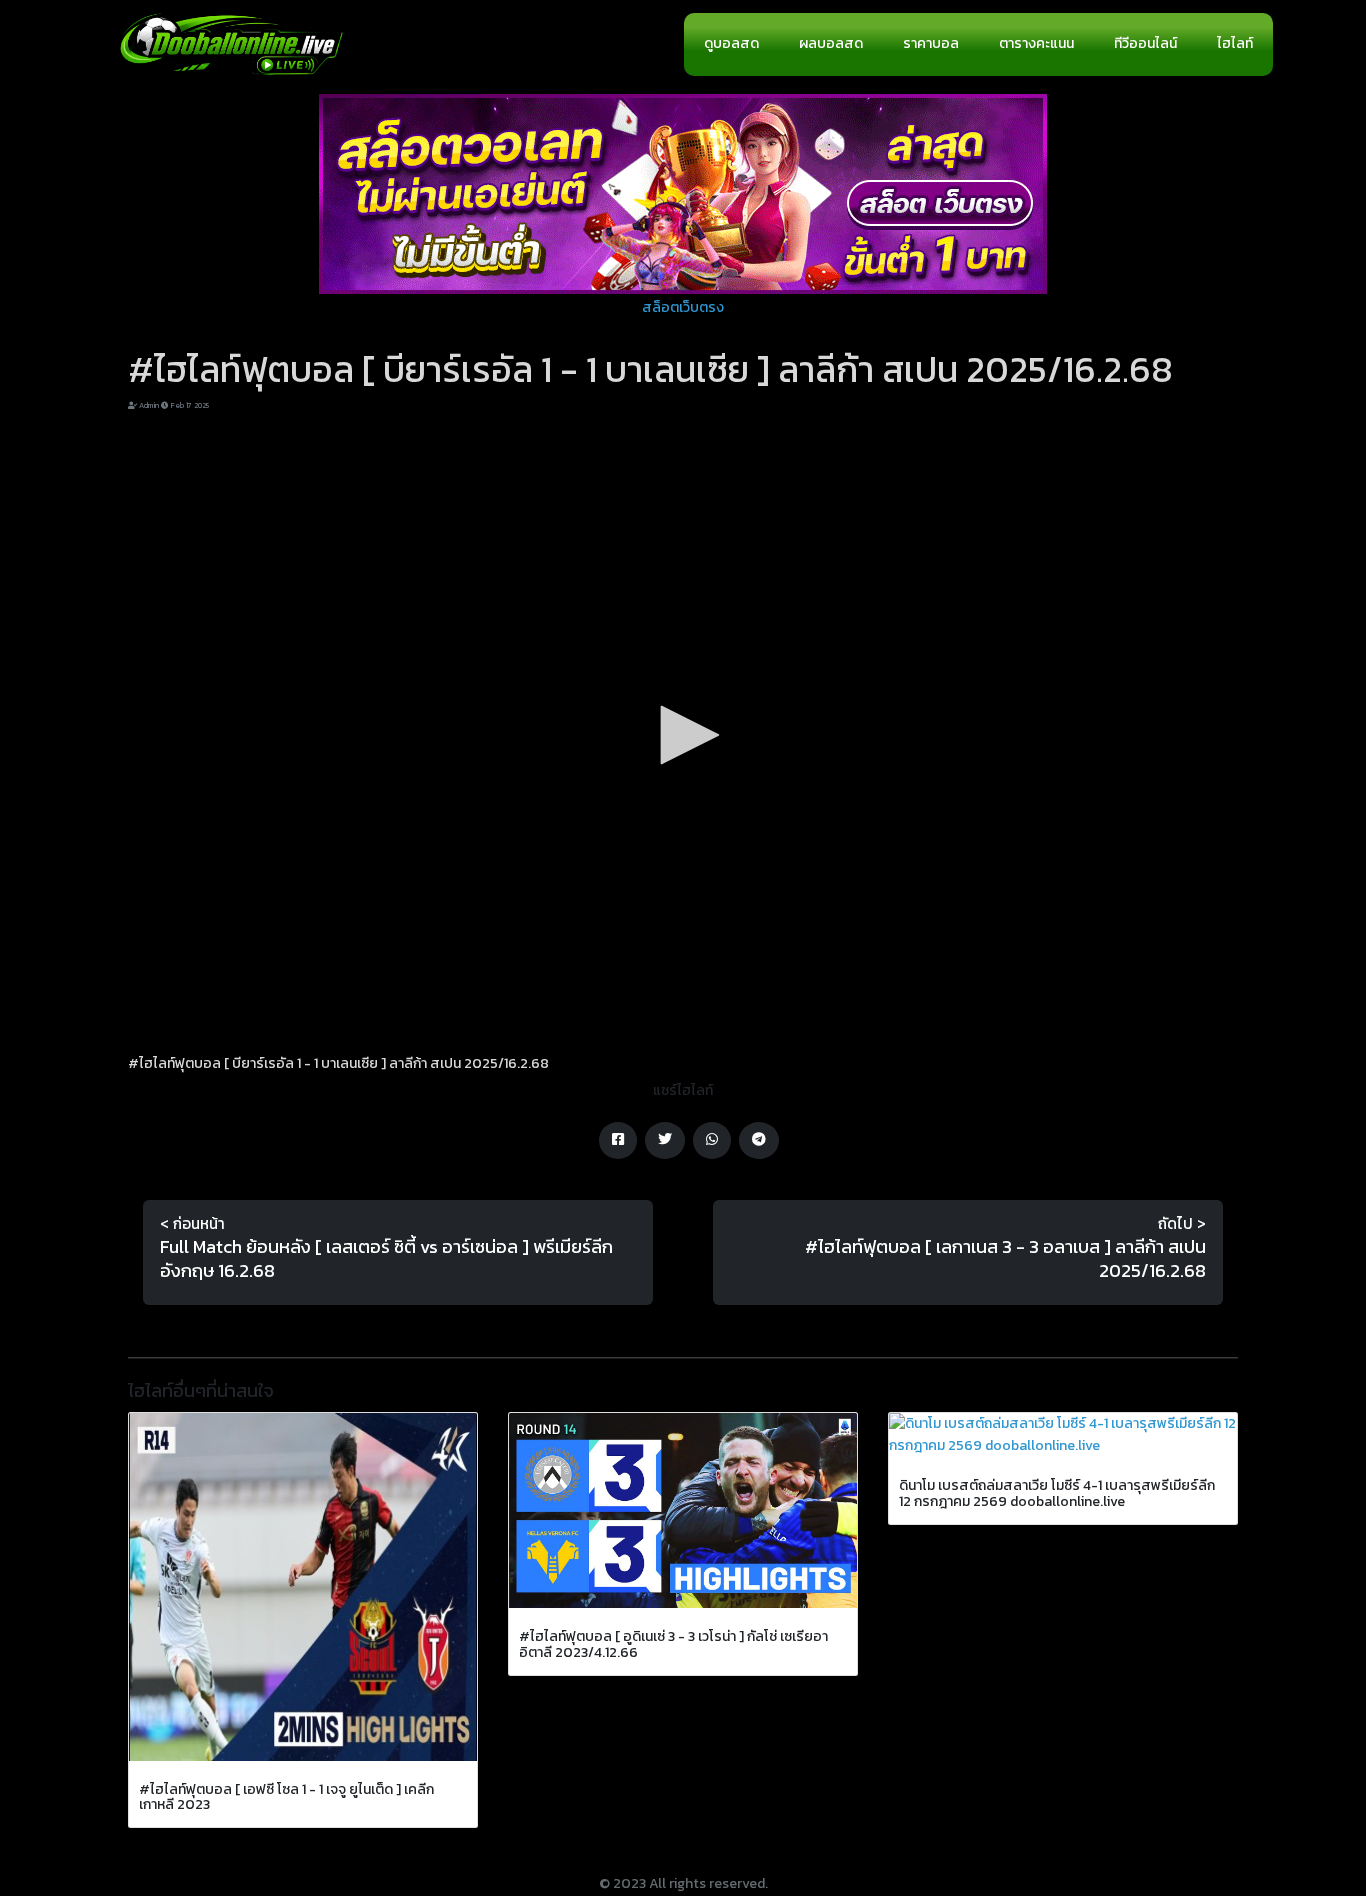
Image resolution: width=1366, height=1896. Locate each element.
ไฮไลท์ (1235, 43)
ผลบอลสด (831, 43)
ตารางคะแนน (1036, 43)
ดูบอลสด (731, 43)
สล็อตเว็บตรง (683, 307)
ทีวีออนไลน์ (1145, 43)
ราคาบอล (931, 43)
